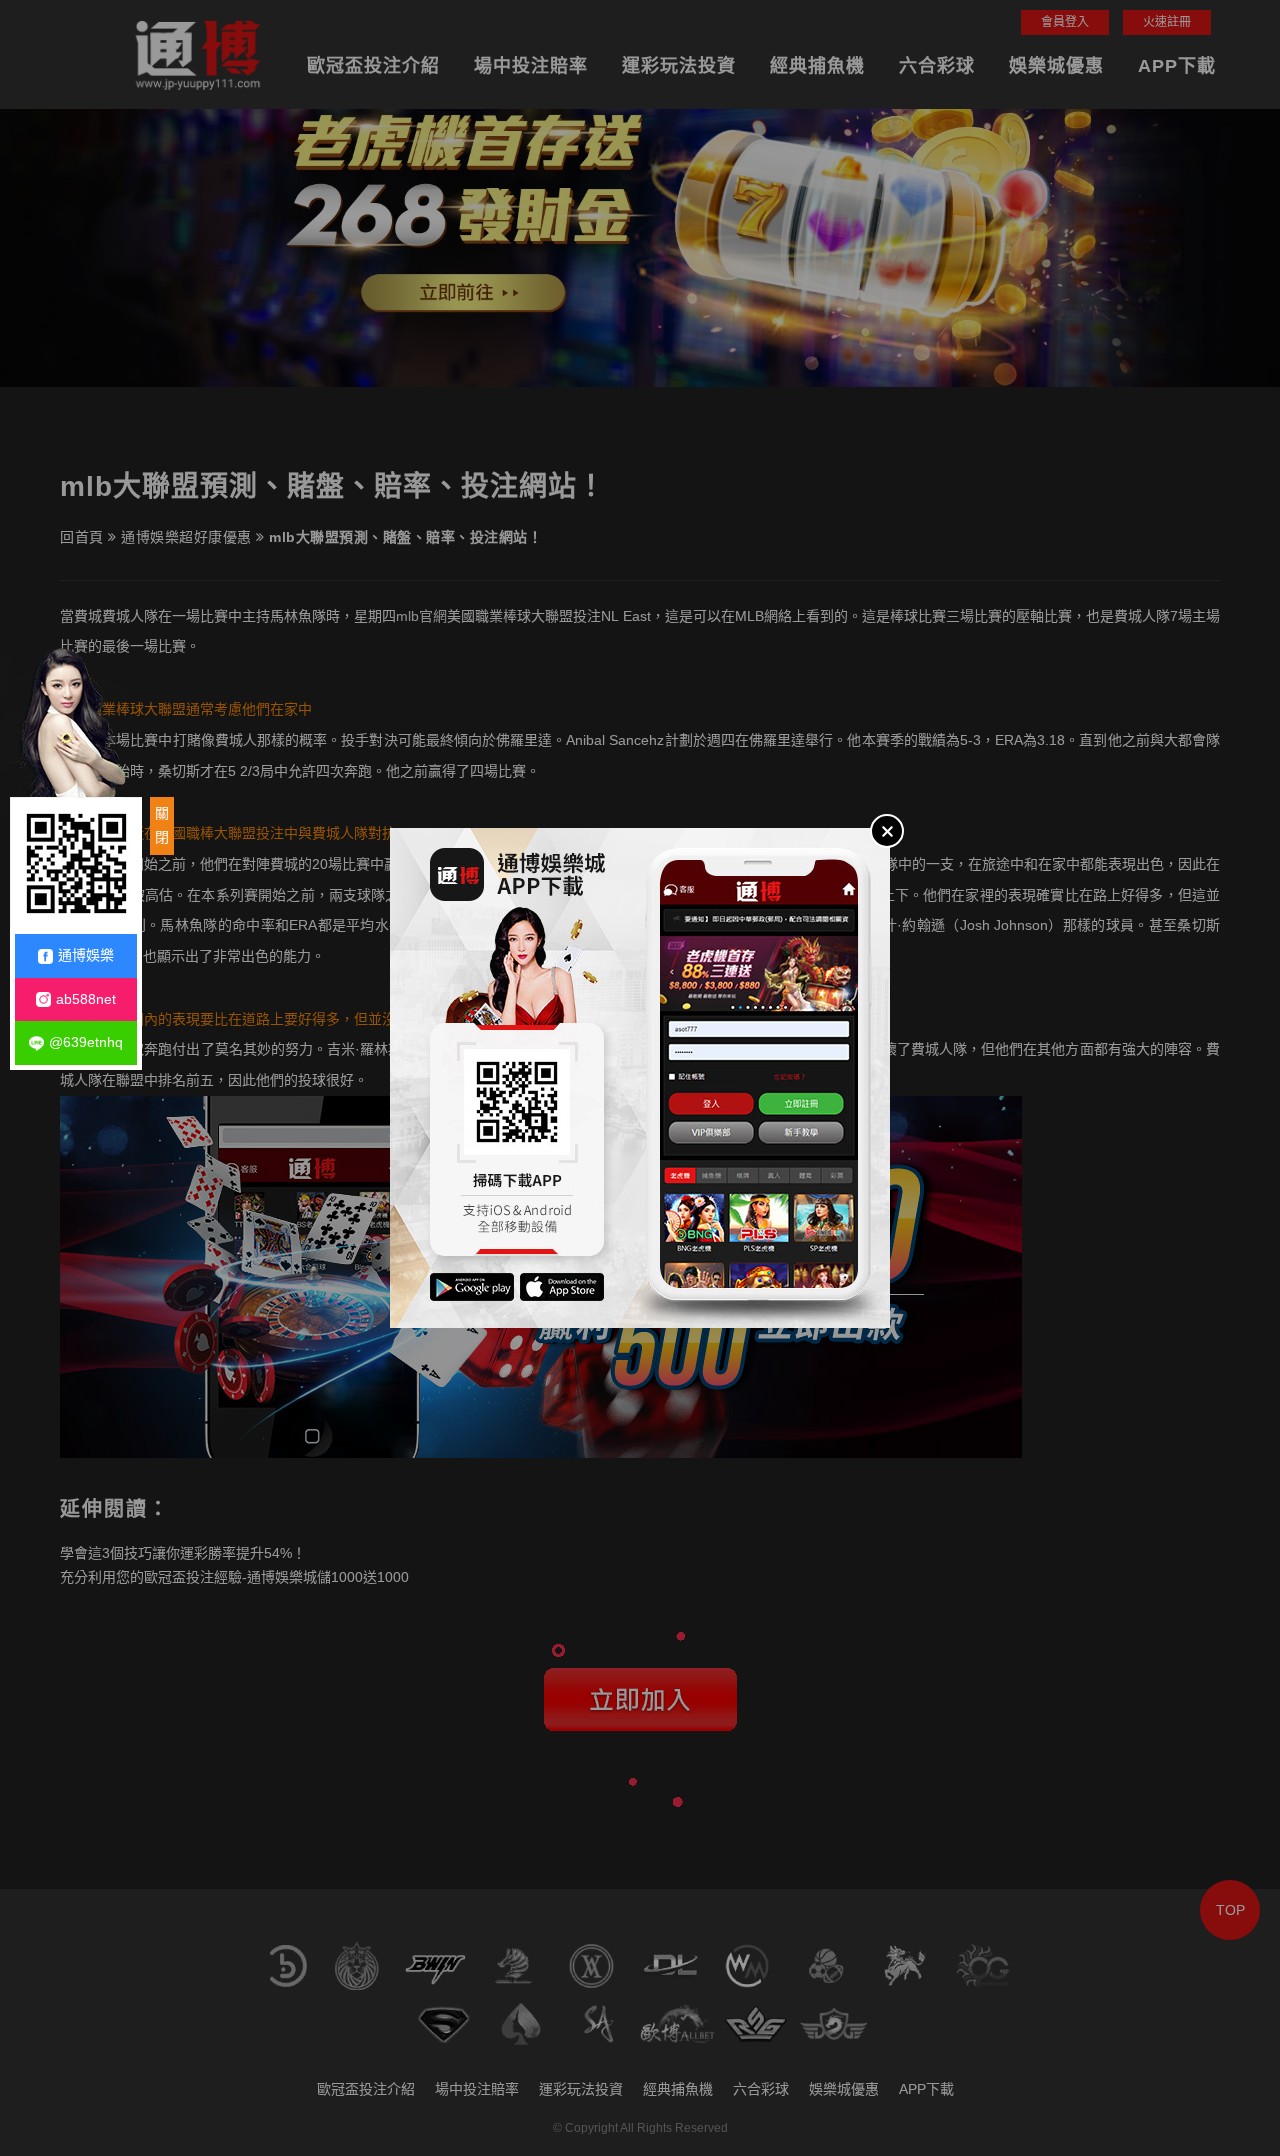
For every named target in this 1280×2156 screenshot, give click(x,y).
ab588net (86, 999)
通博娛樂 (86, 955)
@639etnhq (86, 1042)
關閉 (162, 825)
